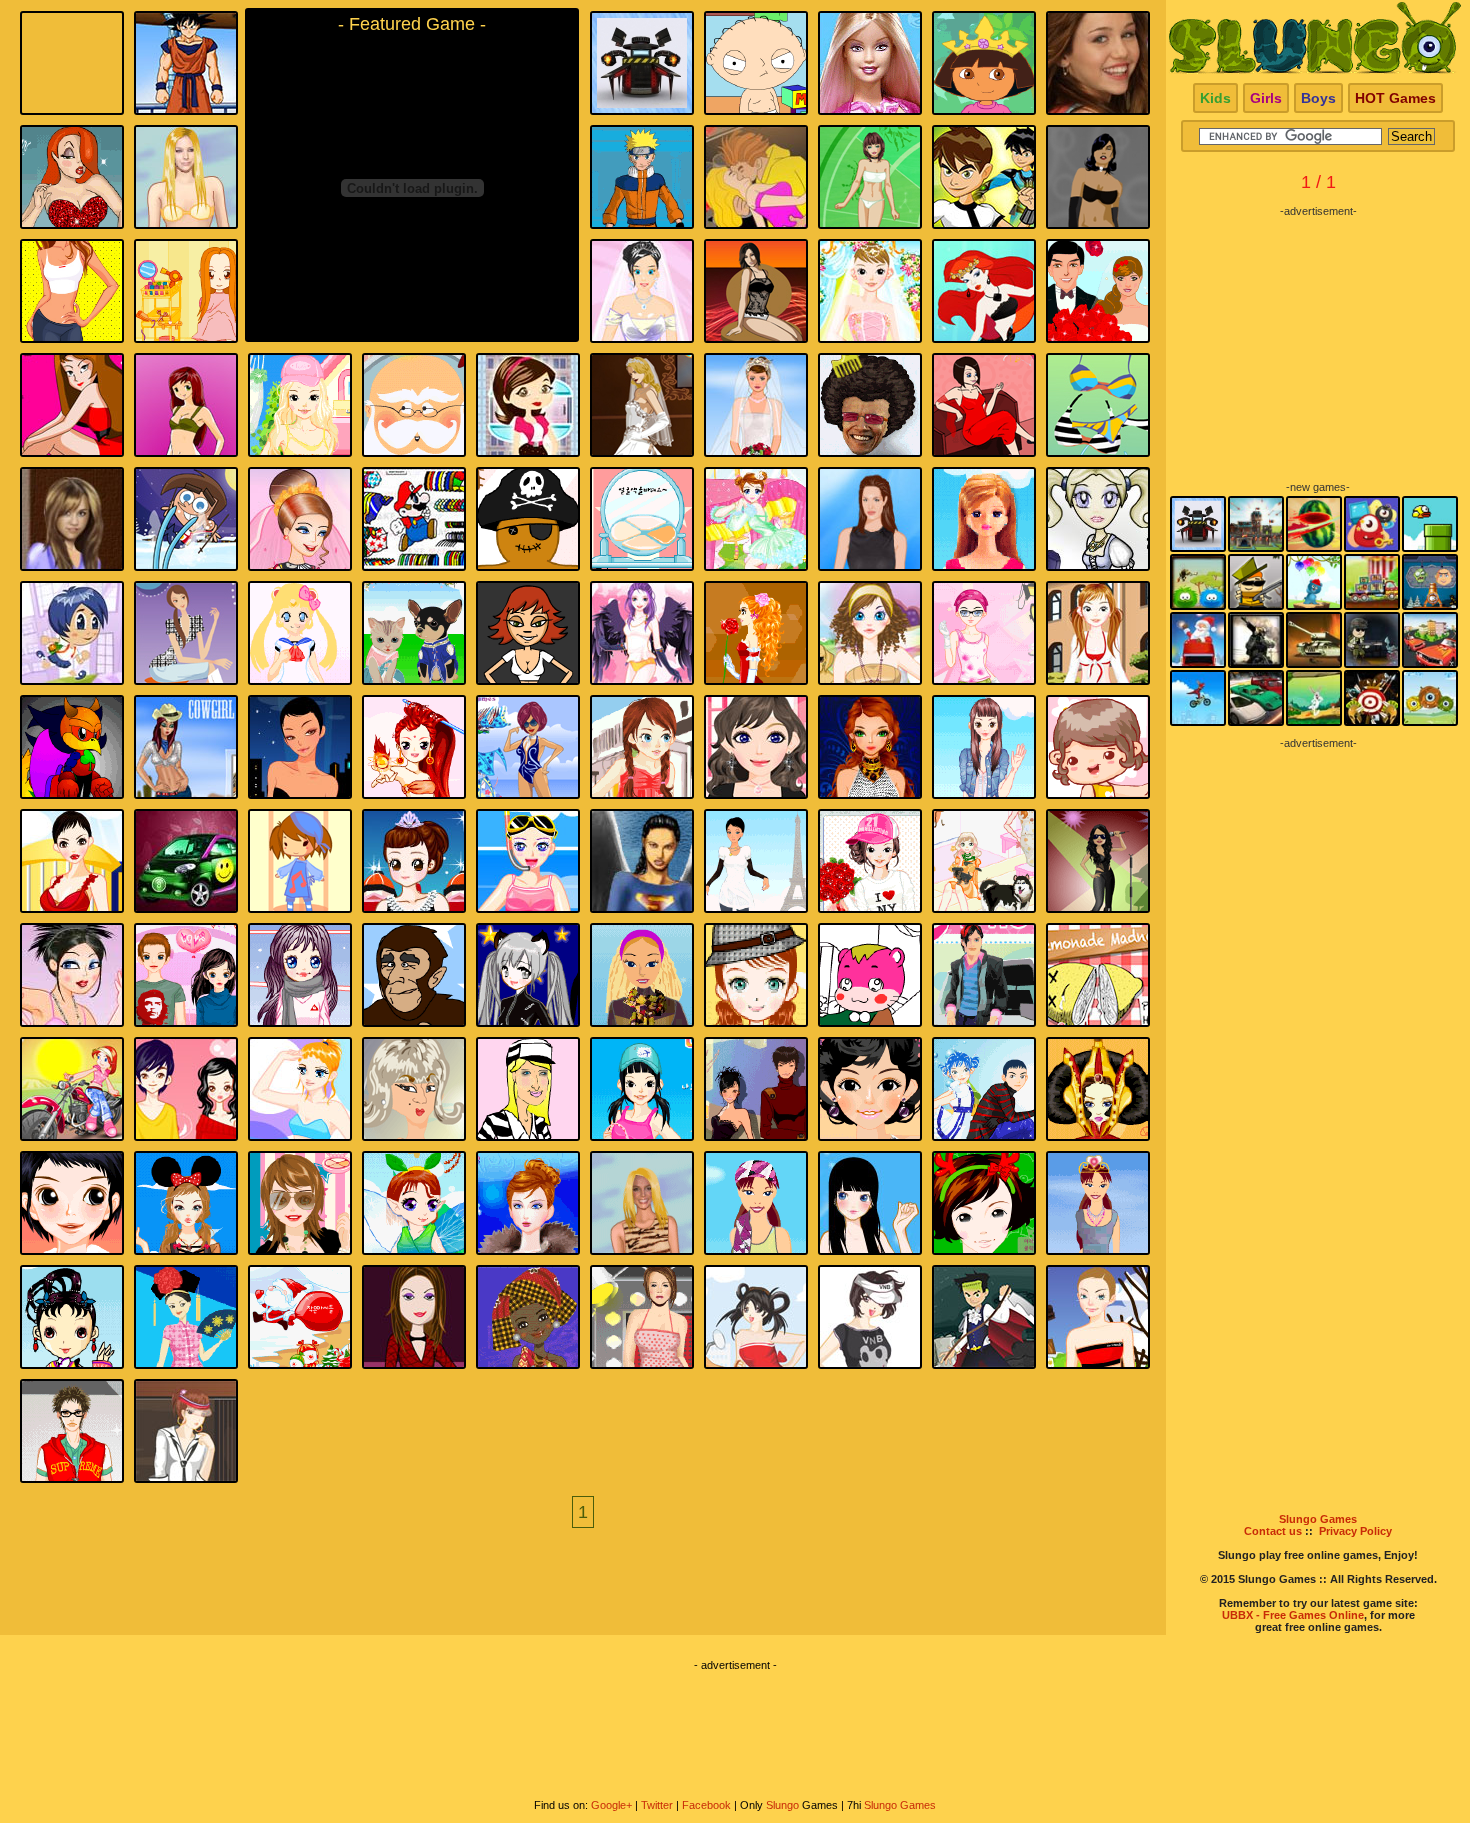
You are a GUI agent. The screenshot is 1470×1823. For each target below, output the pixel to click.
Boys (1318, 98)
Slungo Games (1318, 1519)
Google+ (611, 1805)
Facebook (706, 1805)
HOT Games (1395, 98)
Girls (1266, 98)
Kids (1215, 98)
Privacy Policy (1355, 1531)
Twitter (657, 1805)
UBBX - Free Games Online (1293, 1615)
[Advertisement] (1318, 342)
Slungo (782, 1805)
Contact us (1273, 1531)
